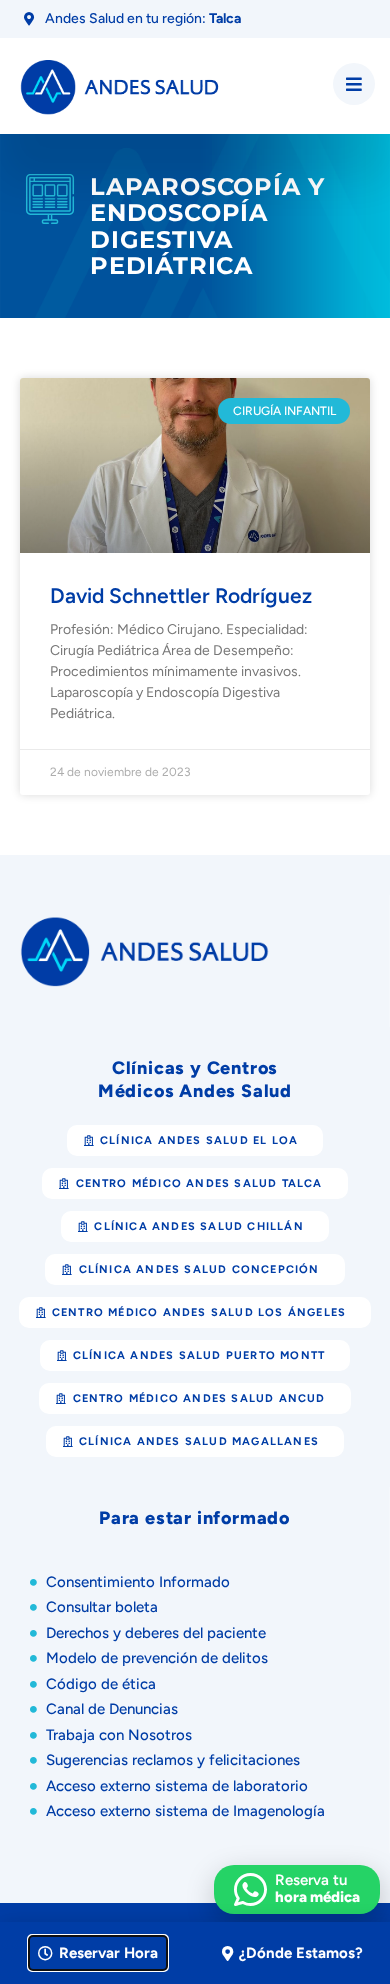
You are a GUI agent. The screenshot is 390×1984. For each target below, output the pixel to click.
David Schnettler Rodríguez (181, 595)
